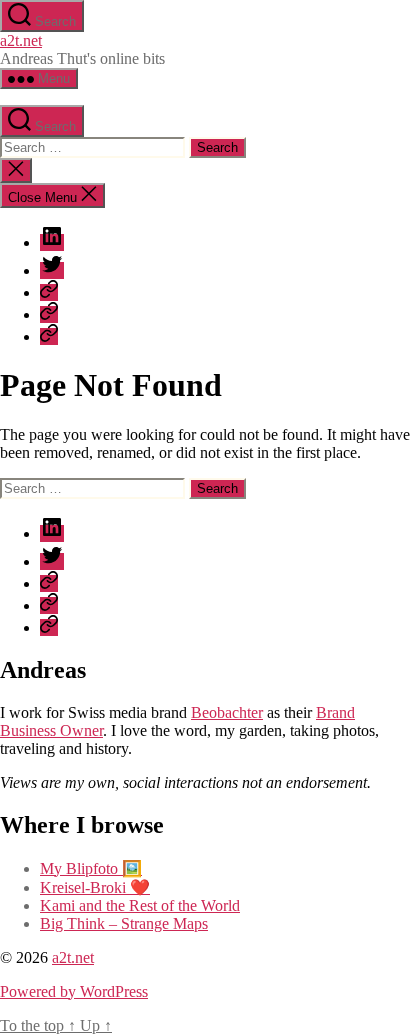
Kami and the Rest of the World (140, 905)
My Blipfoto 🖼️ (91, 868)
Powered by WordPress (74, 991)
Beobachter (227, 712)
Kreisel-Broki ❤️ (95, 887)
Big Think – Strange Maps (124, 923)
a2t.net (21, 40)
